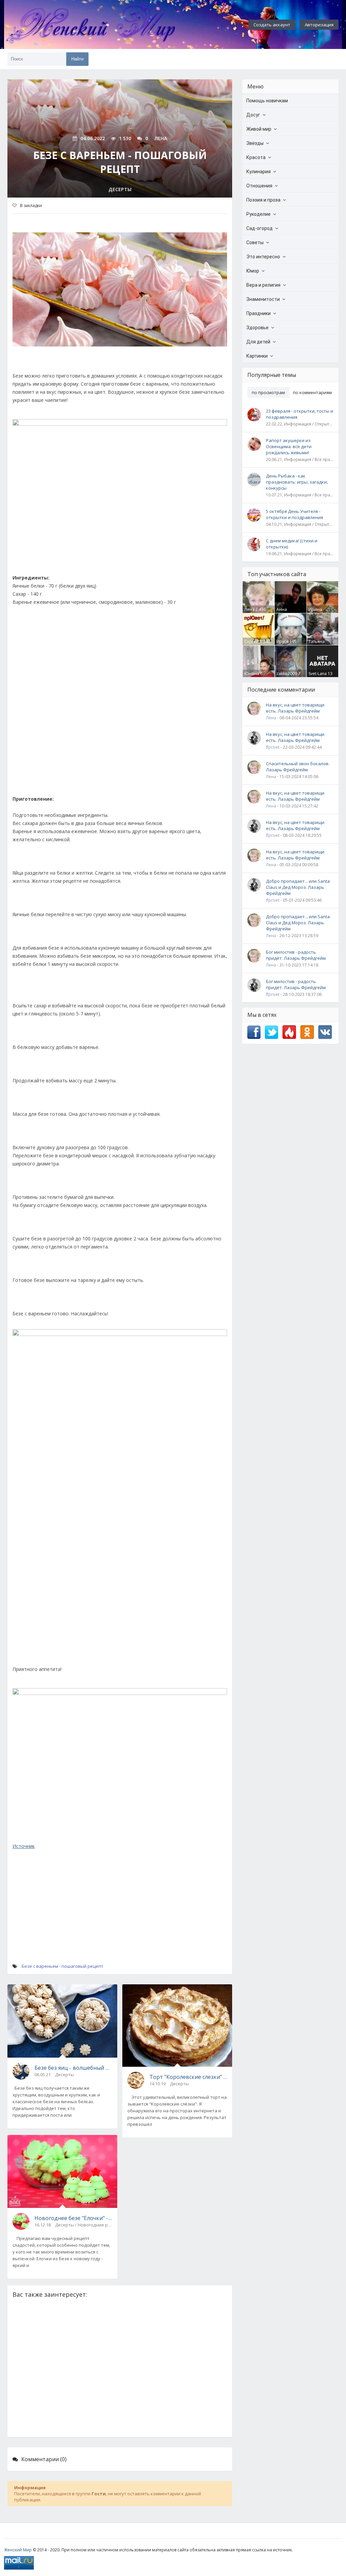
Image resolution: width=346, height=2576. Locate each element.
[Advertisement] (120, 703)
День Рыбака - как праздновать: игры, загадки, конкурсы (297, 482)
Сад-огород (259, 228)
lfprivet (273, 747)
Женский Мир (18, 2550)
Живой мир (259, 129)
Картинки (257, 356)
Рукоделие (258, 214)
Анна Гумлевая (286, 612)
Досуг (253, 115)
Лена (249, 609)
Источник (24, 1846)
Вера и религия (263, 285)
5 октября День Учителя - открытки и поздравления (294, 514)
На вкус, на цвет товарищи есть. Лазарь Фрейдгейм (295, 708)
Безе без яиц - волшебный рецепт (73, 2068)
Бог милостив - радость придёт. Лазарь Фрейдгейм (296, 955)
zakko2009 (287, 674)
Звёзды (255, 143)
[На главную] (109, 25)
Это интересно (263, 257)
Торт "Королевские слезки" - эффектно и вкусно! (188, 2077)
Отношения (259, 186)
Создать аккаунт (272, 25)
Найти (77, 59)
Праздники (258, 313)
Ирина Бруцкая (317, 612)
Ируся (282, 641)
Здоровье (257, 328)
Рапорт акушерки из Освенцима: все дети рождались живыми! (289, 446)
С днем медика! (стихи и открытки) (292, 544)
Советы (255, 242)
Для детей (258, 342)
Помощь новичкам (267, 101)
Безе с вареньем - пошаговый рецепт (63, 1966)
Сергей (252, 641)
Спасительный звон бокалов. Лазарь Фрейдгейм (298, 767)
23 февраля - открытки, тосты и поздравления (300, 414)
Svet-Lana (318, 674)
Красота (256, 157)
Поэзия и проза (263, 200)
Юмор (253, 271)
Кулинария (258, 172)
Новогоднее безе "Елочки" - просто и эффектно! (73, 2218)
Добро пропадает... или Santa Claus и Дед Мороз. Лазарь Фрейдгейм (298, 887)
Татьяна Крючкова (318, 644)
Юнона (252, 674)
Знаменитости (263, 299)
